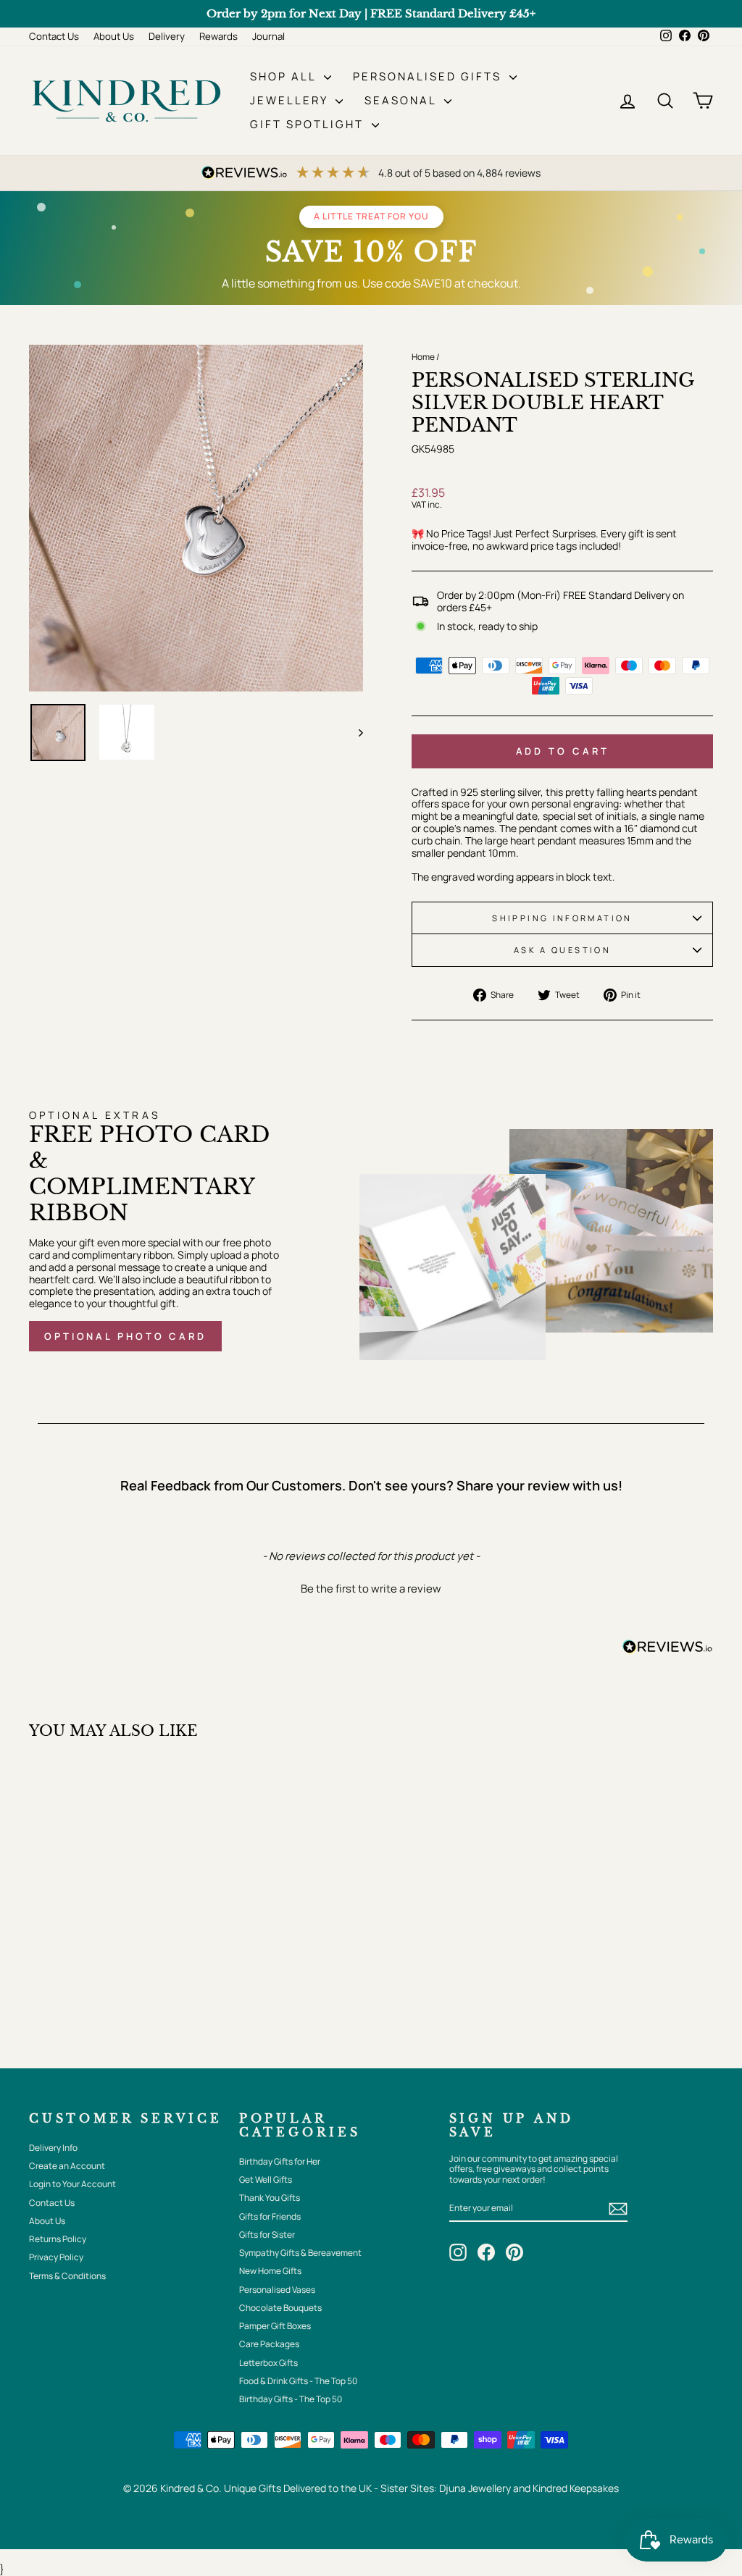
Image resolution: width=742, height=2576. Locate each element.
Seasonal (403, 100)
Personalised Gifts (429, 76)
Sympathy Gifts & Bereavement (300, 2253)
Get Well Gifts (266, 2179)
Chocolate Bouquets (280, 2308)
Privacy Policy (56, 2257)
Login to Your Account (72, 2184)
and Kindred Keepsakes (566, 2488)
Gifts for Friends (270, 2216)
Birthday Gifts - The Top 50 (291, 2399)
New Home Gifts (270, 2271)
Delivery (167, 36)
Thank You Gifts (270, 2198)
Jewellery (291, 100)
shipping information (562, 918)
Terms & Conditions (67, 2276)
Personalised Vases (277, 2290)
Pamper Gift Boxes (275, 2326)
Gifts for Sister (267, 2235)
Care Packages (269, 2344)
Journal (268, 36)
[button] (371, 1587)
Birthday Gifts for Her (280, 2161)
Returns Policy (58, 2239)
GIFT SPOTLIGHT (309, 124)
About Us (114, 36)
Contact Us (54, 36)
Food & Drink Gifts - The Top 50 (298, 2381)
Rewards (218, 36)
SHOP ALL (285, 76)
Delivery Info (53, 2148)
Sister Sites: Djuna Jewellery (447, 2488)
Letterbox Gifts (268, 2363)
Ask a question (562, 950)
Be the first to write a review (371, 1589)
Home (423, 357)
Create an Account (67, 2166)
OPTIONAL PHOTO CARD (125, 1336)
